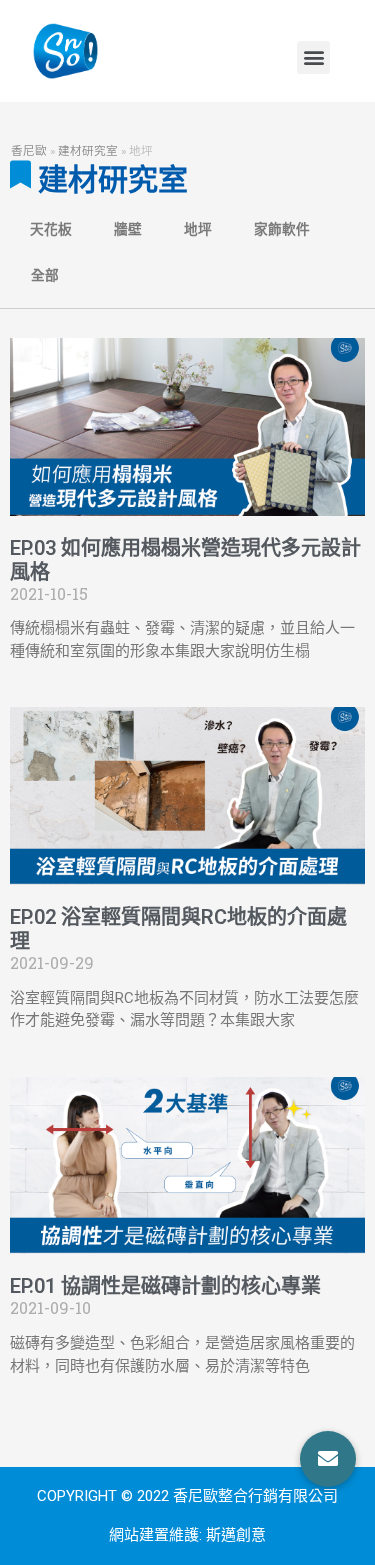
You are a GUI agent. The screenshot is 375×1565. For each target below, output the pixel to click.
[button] (313, 57)
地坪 (198, 229)
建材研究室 (88, 150)
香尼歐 (29, 150)
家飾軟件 (282, 229)
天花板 (51, 229)
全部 (45, 275)
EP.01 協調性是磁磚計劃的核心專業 (165, 1286)
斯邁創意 (236, 1535)
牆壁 (128, 229)
